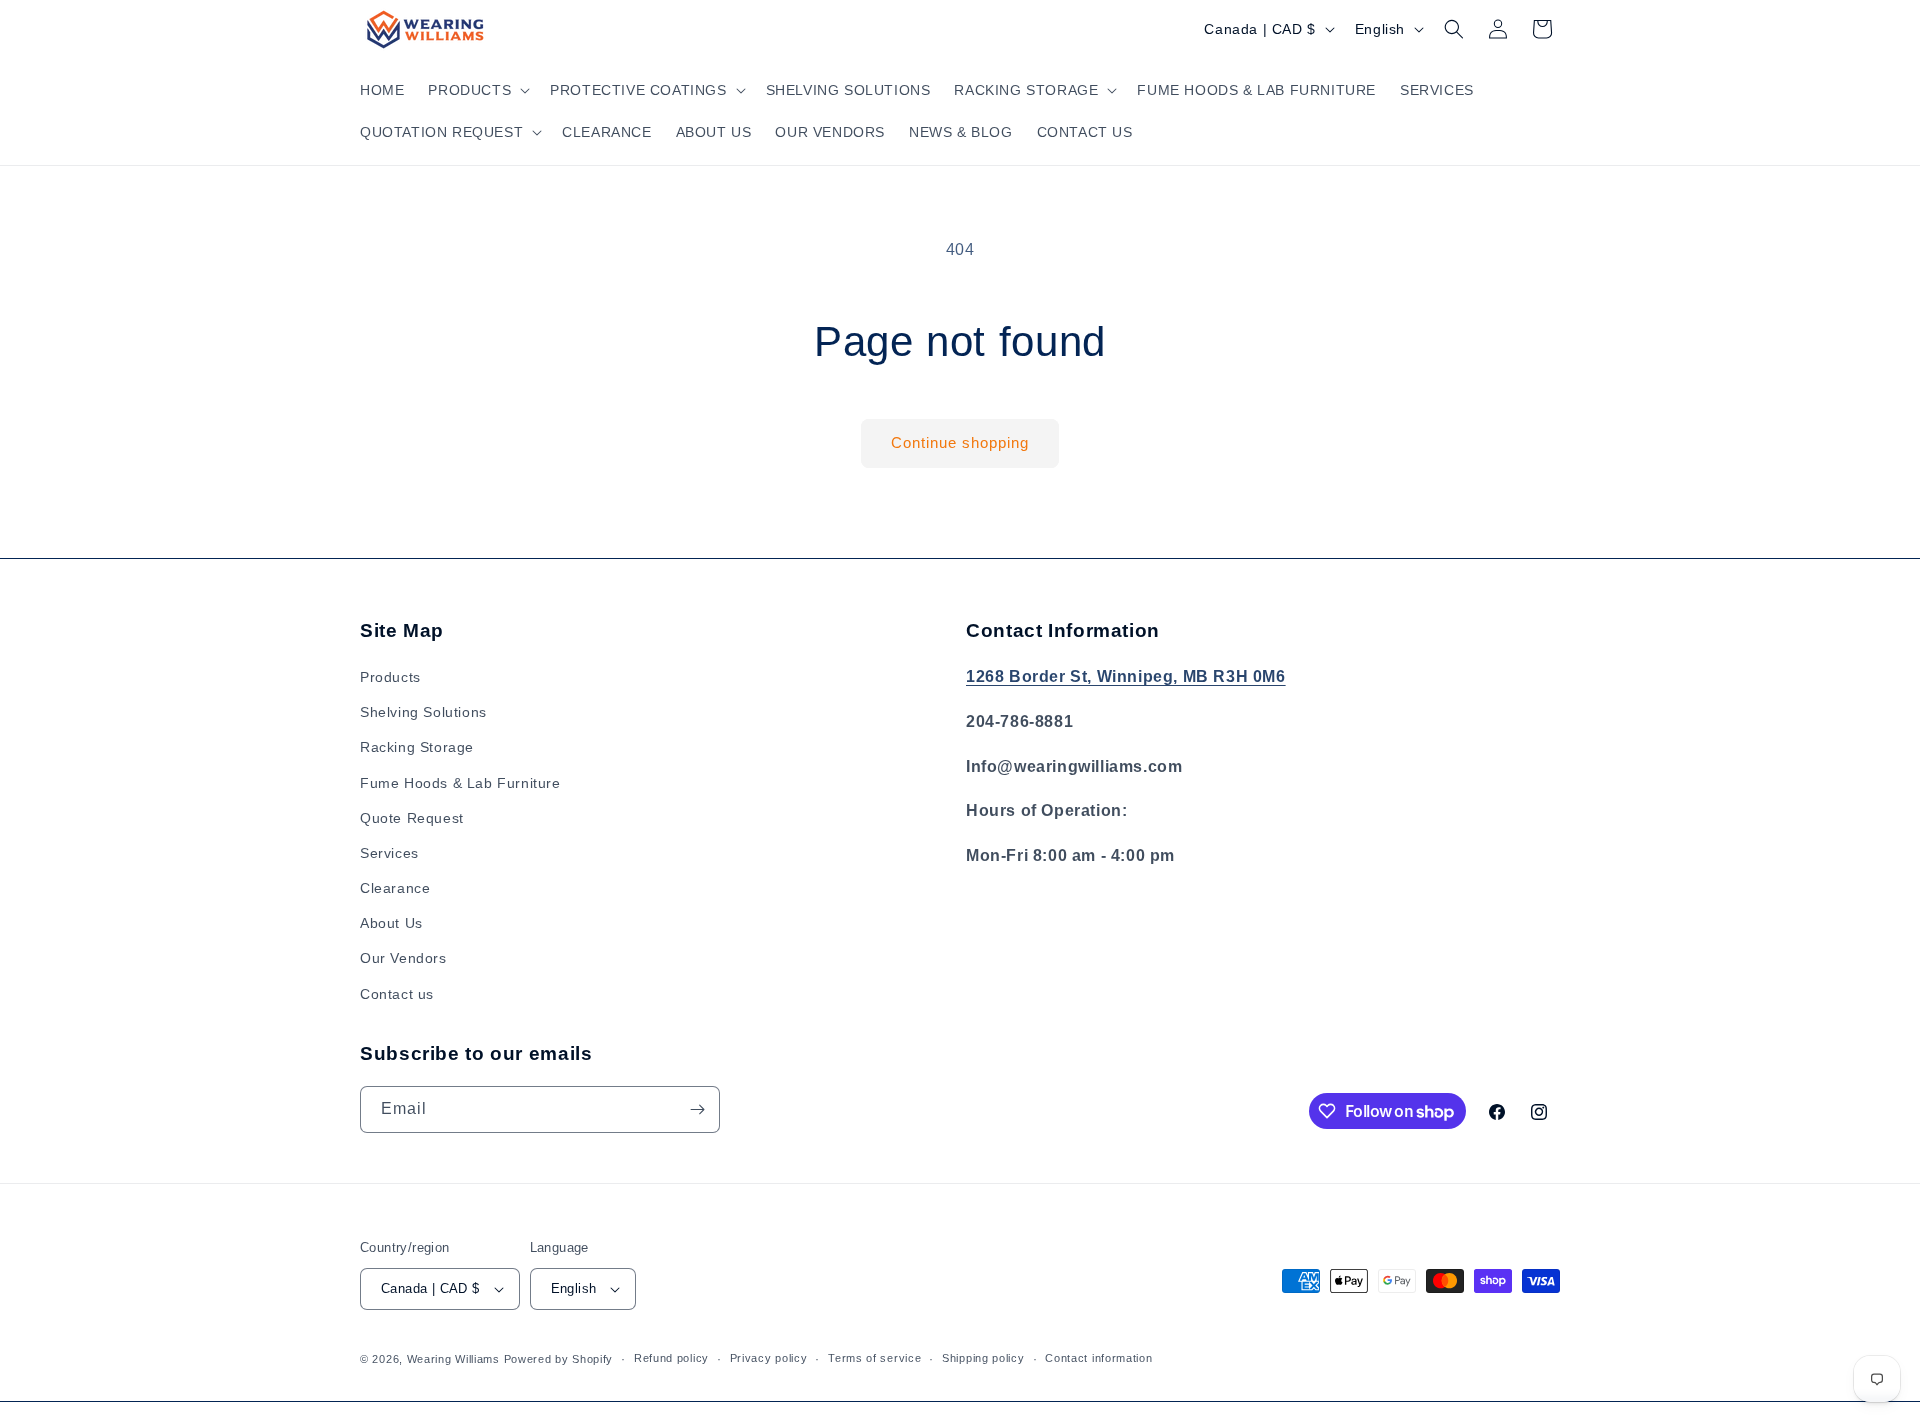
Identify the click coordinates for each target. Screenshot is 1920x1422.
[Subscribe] (697, 1109)
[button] (477, 90)
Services (389, 853)
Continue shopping (960, 442)
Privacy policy (769, 1358)
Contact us (397, 994)
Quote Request (412, 818)
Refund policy (671, 1358)
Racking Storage (417, 747)
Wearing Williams (453, 1359)
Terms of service (874, 1358)
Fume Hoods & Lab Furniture (460, 783)
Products (390, 677)
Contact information (1098, 1358)
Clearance (395, 888)
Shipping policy (983, 1358)
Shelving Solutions (423, 712)
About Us (391, 923)
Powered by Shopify (559, 1359)
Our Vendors (403, 958)
